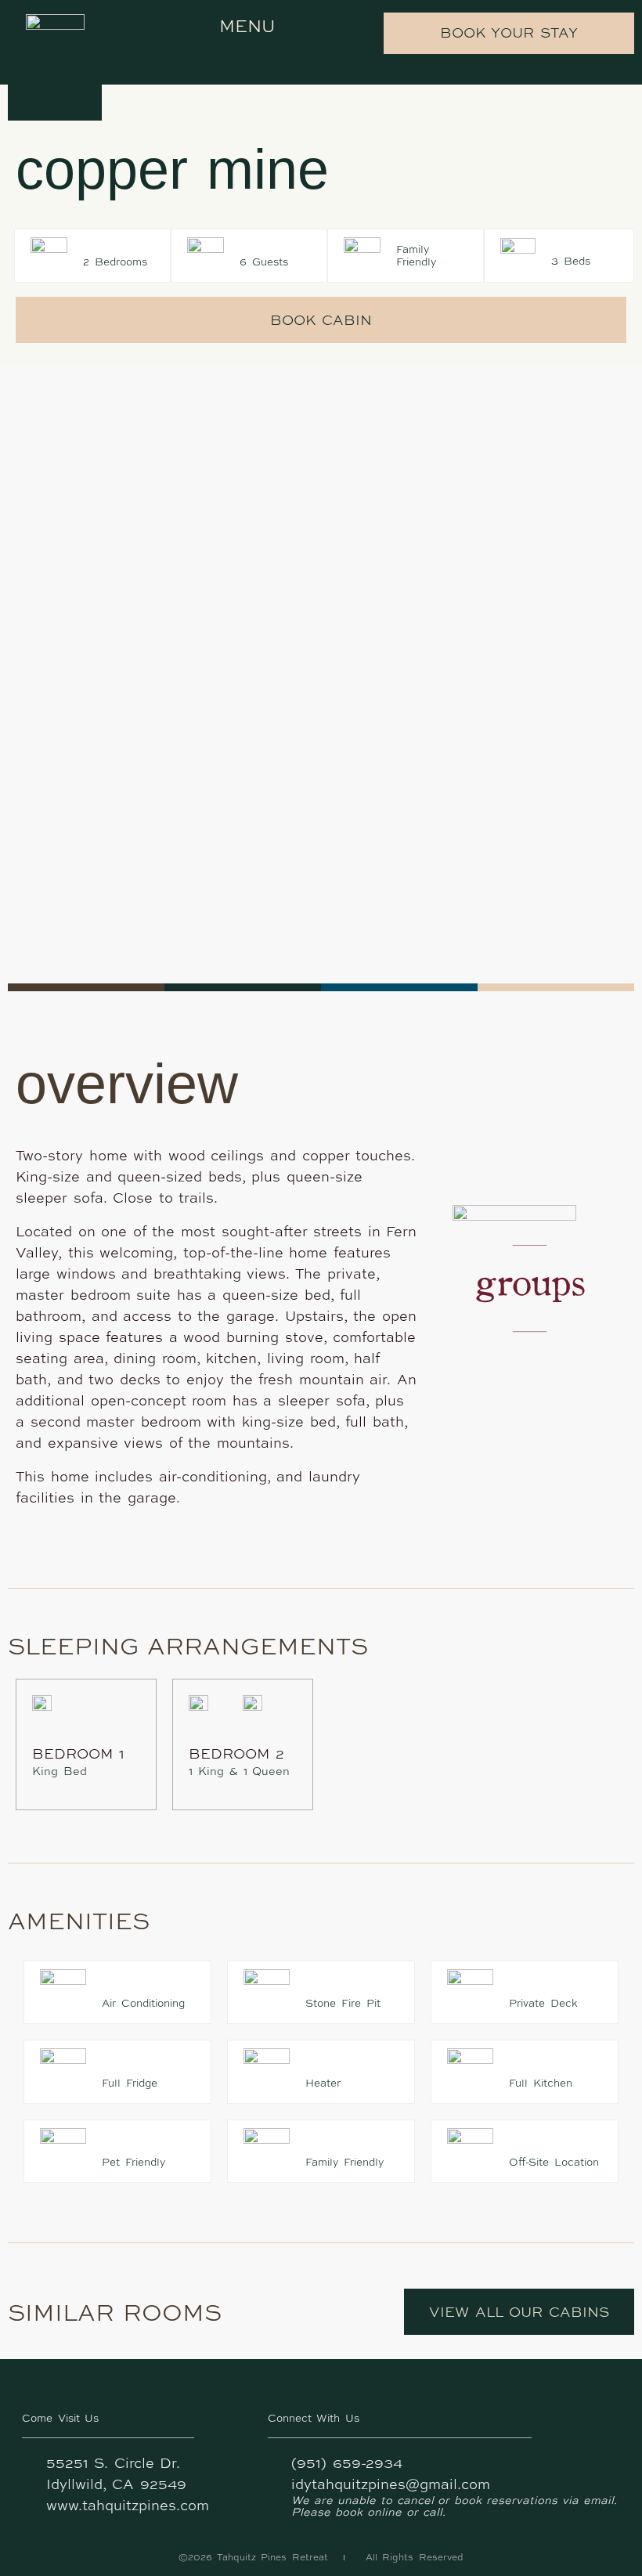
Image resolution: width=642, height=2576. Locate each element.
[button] (236, 26)
